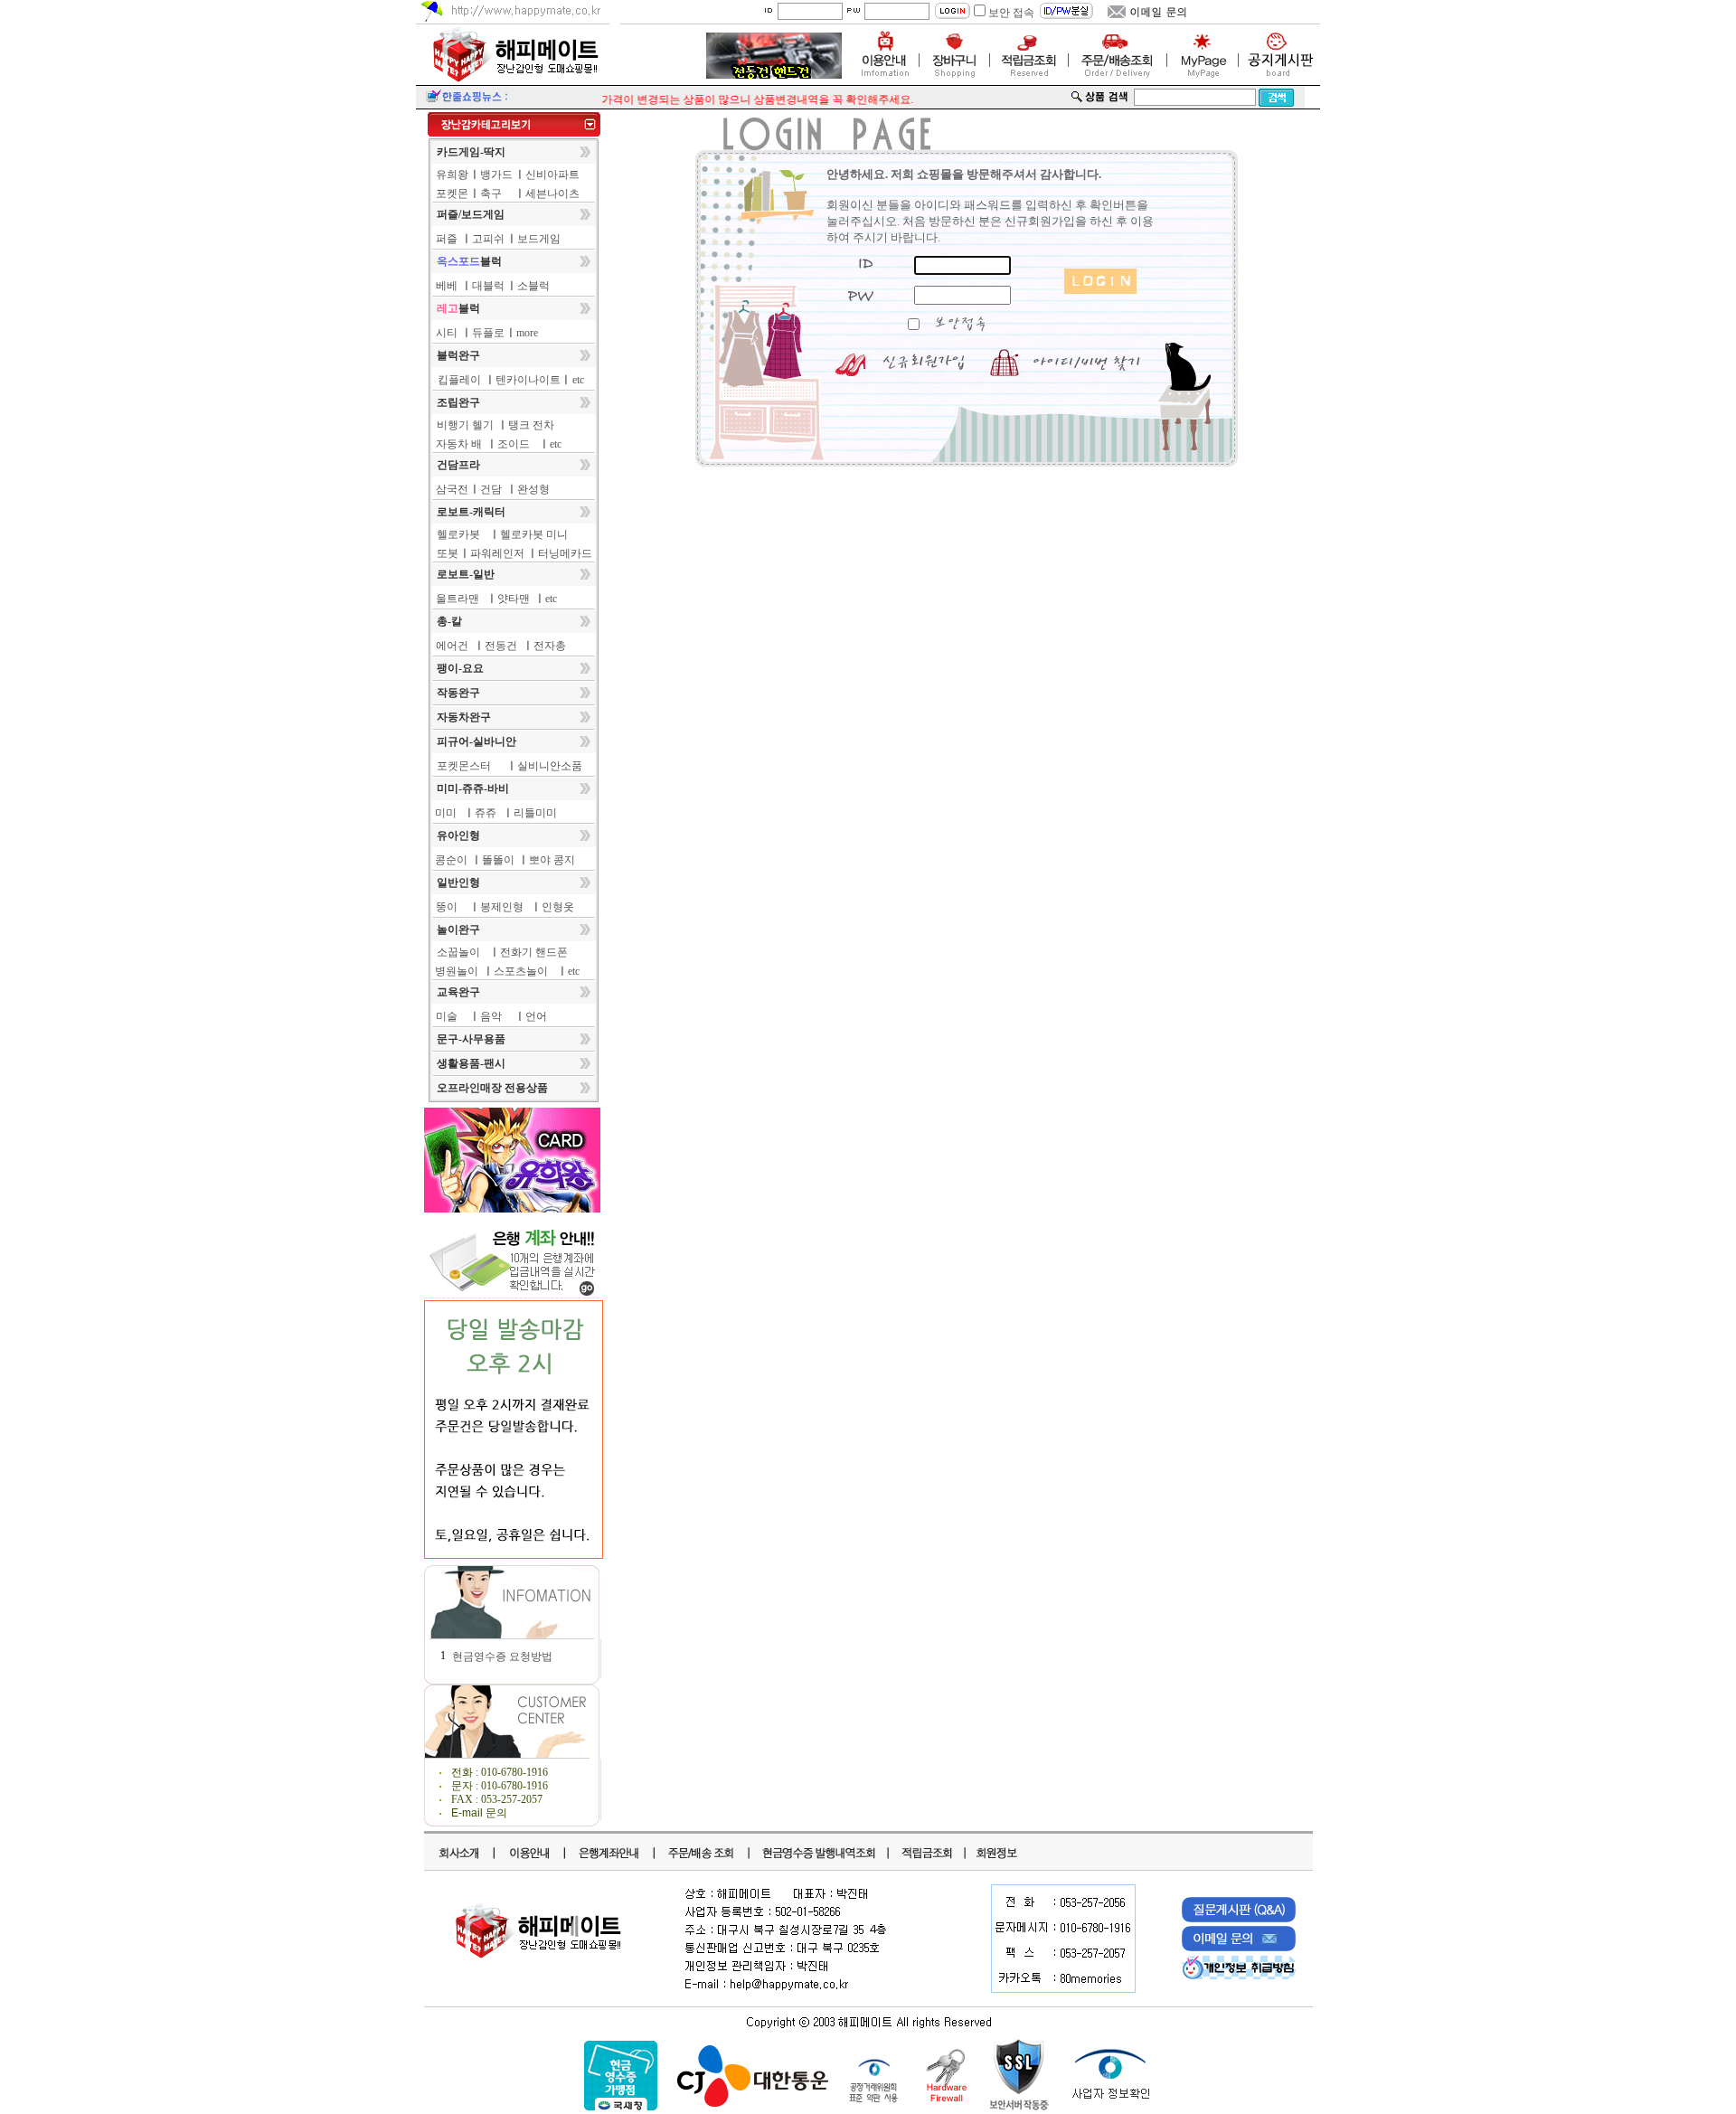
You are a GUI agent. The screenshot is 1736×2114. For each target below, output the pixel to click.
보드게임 (539, 239)
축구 (491, 193)
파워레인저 (497, 553)
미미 (446, 813)
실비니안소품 (550, 766)
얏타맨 (514, 599)
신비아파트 (552, 175)
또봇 (448, 553)
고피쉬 (488, 239)
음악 (491, 1016)
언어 (536, 1016)
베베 (447, 286)
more (527, 333)
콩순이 (451, 860)
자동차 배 (459, 444)
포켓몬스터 (464, 766)
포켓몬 (452, 193)
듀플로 (488, 333)
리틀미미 (535, 813)
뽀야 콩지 (552, 860)
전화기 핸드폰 (534, 952)
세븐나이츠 (552, 193)
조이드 (514, 444)
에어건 (452, 646)
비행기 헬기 (465, 425)
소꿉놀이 (458, 952)
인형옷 (558, 907)
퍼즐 (447, 239)
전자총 (550, 646)
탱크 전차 (531, 425)
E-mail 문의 (479, 1813)
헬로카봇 (458, 534)
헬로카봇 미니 (534, 534)
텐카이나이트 (528, 380)
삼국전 (452, 489)
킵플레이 (459, 380)
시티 (447, 333)
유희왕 (452, 175)
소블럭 (533, 286)
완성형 (533, 489)
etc (578, 380)
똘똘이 (498, 860)
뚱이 (447, 907)
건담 (491, 489)
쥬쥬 (486, 813)
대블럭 (488, 286)
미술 (447, 1016)
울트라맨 (458, 599)
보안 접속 (1011, 13)
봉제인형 (502, 907)
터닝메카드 (565, 553)
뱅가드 (496, 175)
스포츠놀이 (521, 971)
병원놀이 (457, 971)
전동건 (501, 646)
